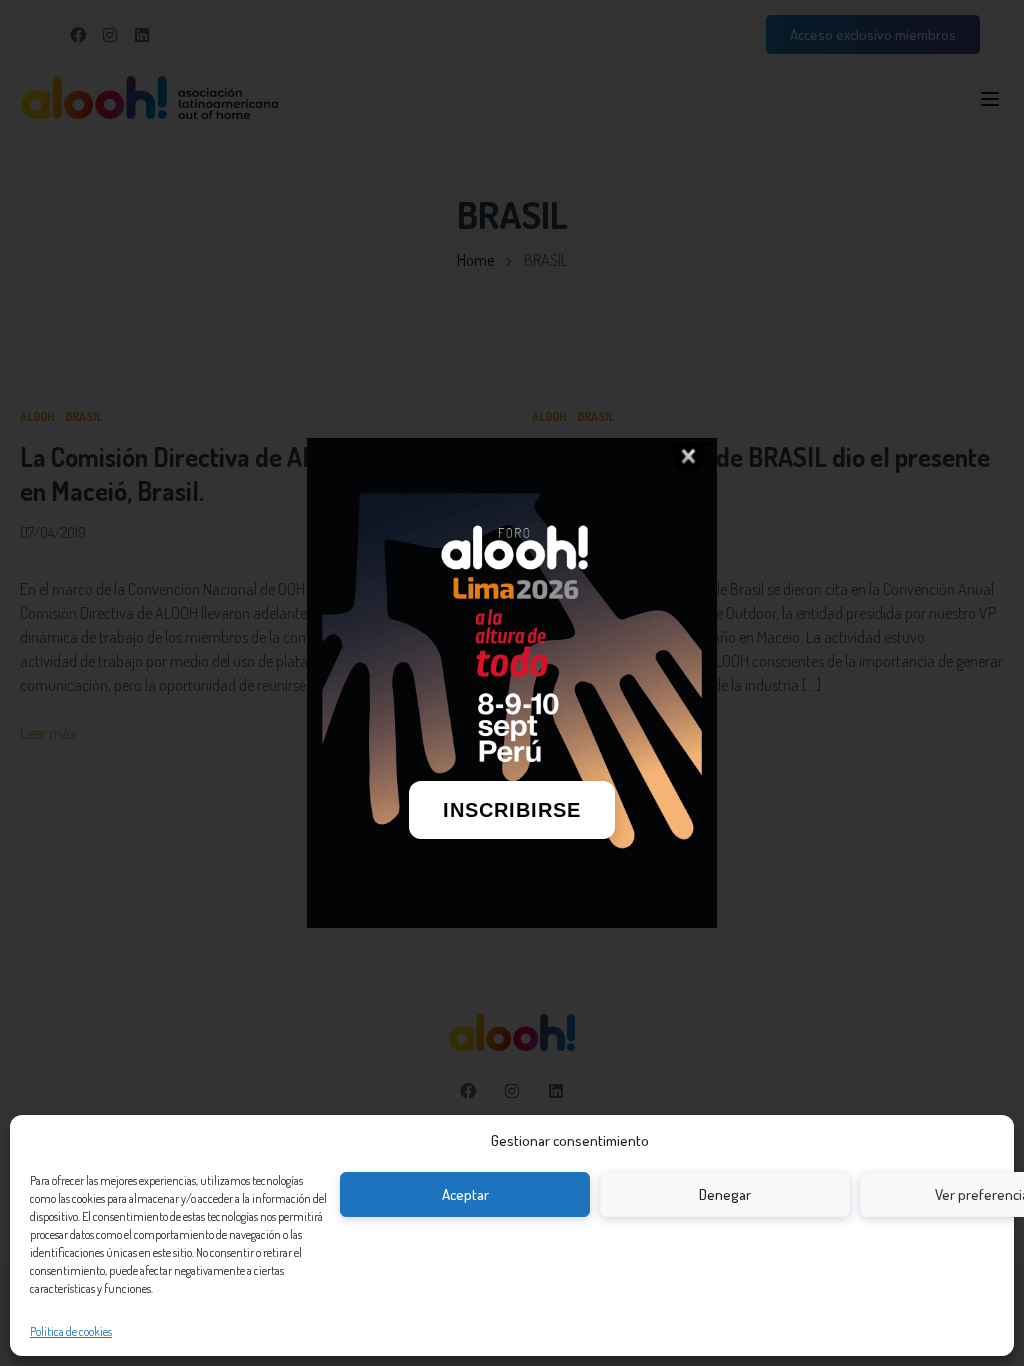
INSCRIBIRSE (512, 810)
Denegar (725, 1194)
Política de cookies (71, 1331)
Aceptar (465, 1194)
